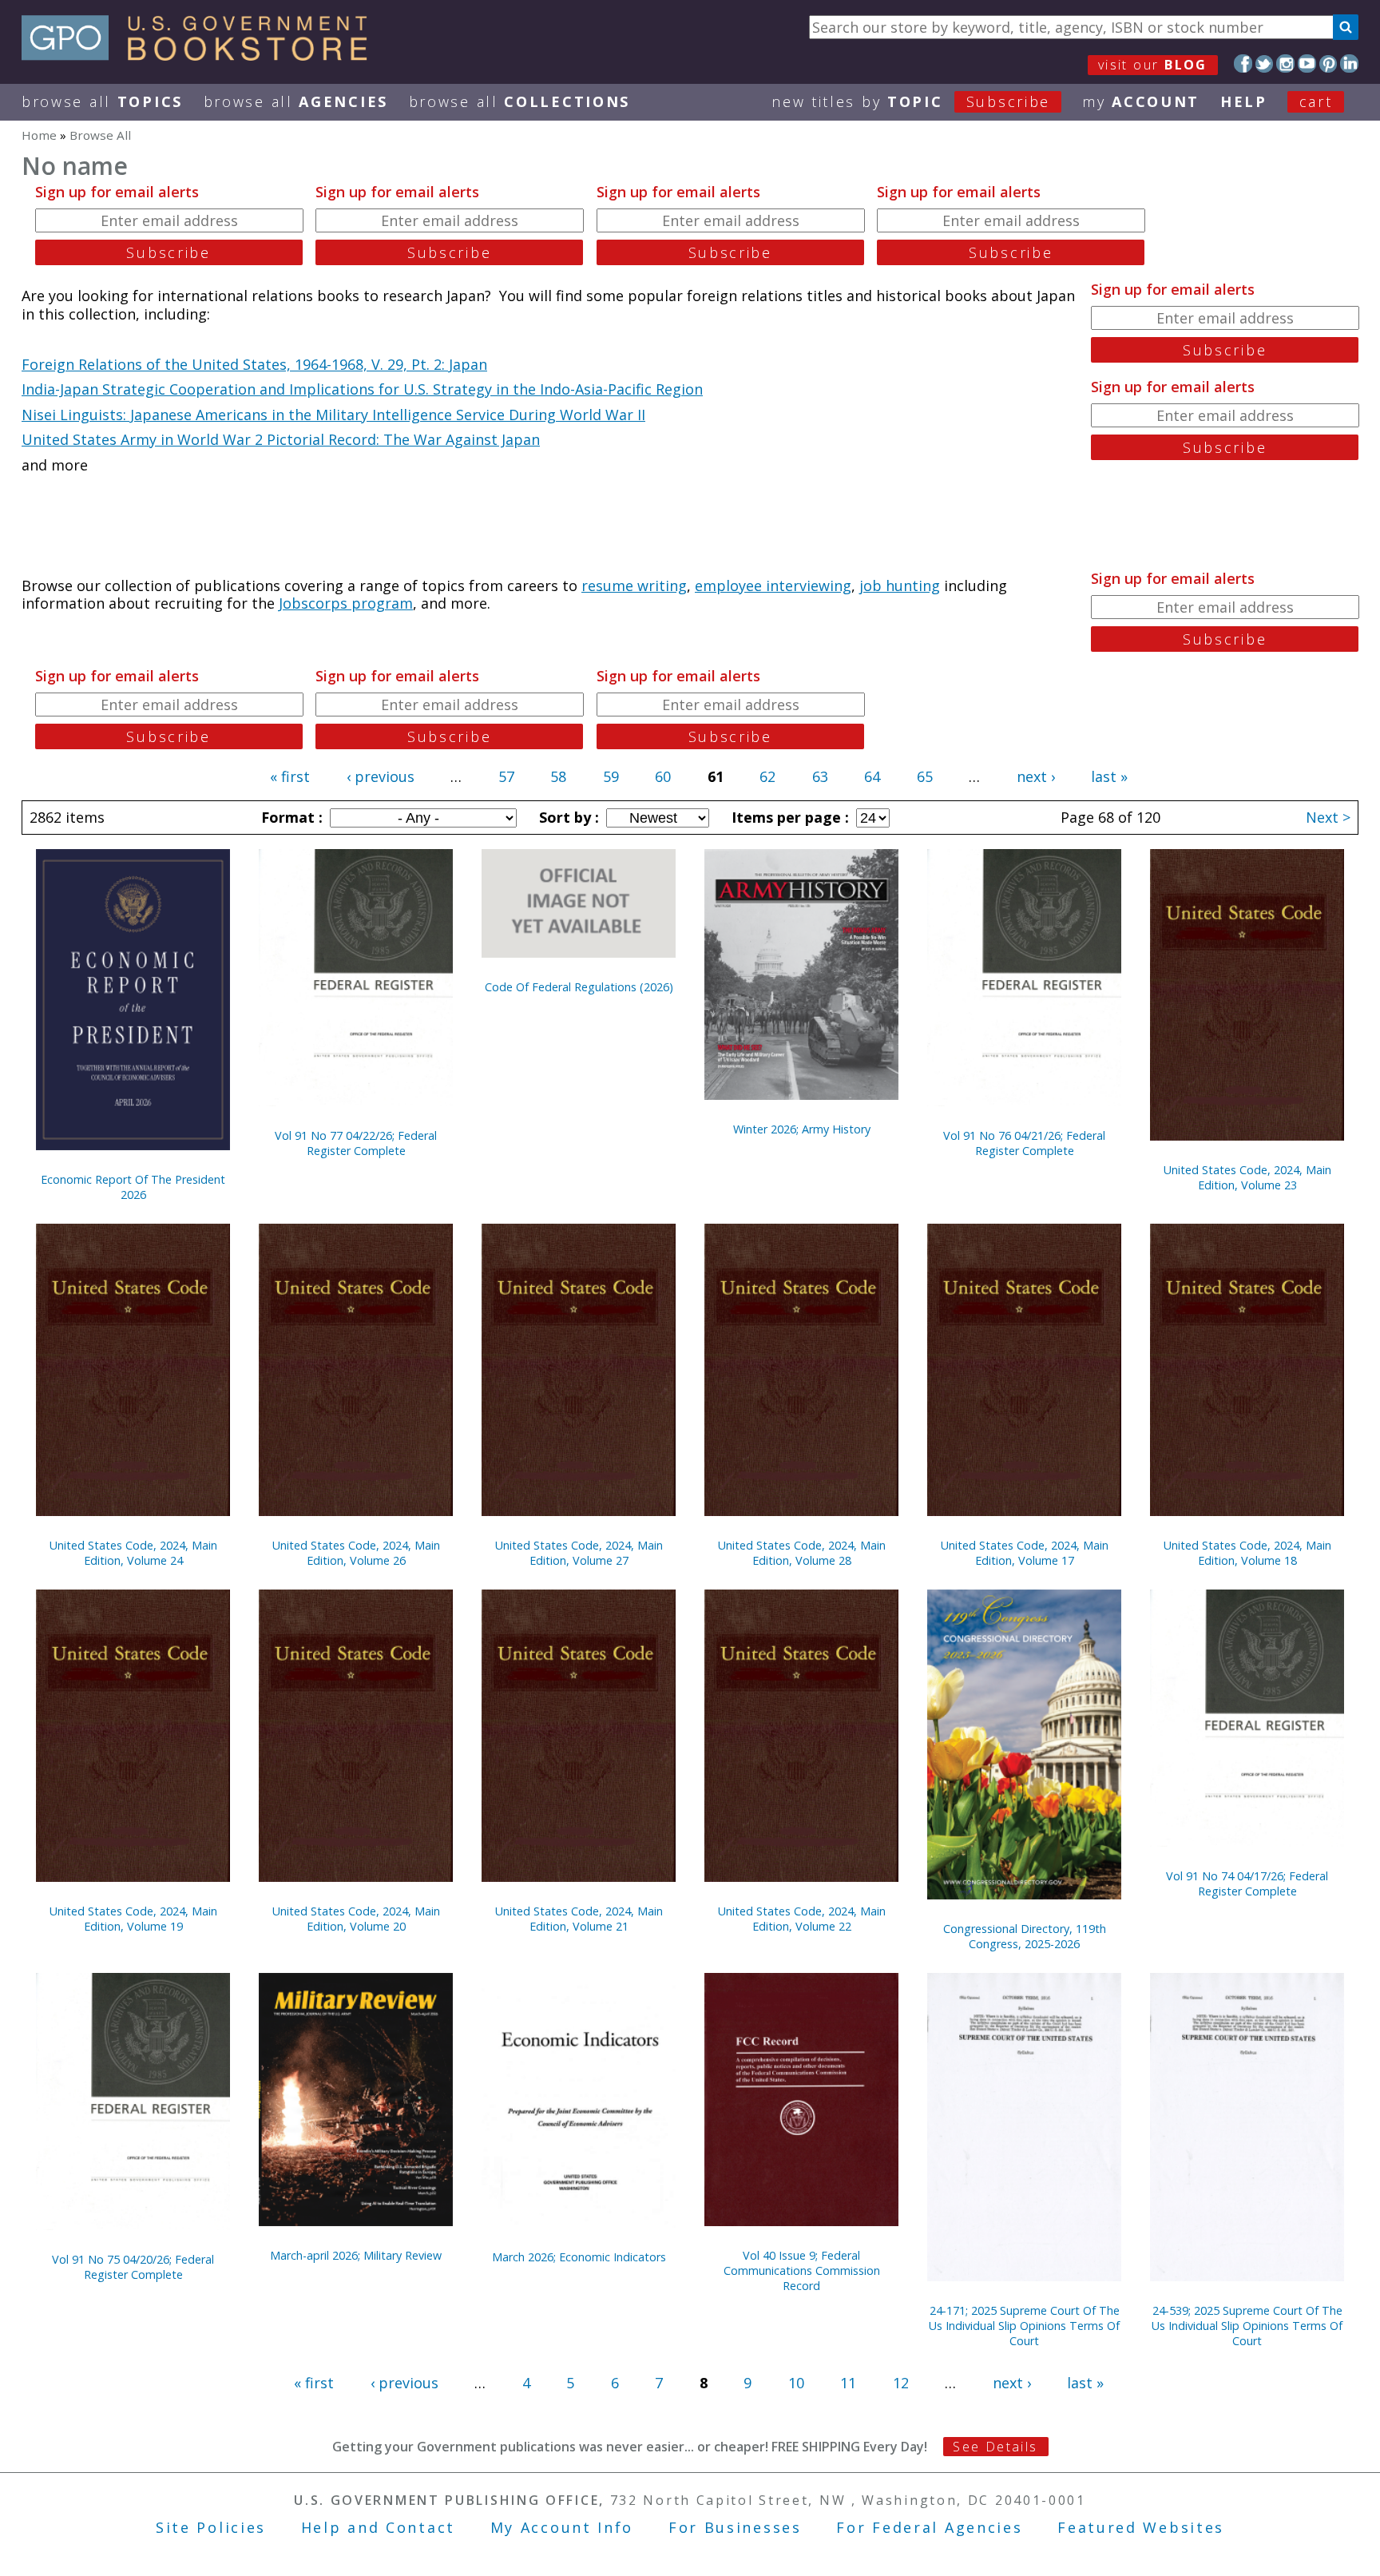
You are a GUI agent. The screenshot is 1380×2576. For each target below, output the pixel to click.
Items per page (788, 817)
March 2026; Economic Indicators (579, 2257)
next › (1036, 776)
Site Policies (211, 2527)
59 (611, 776)
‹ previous (381, 776)
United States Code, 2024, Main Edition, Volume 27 (579, 1553)
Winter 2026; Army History (802, 1129)
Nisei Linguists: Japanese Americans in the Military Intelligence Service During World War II (333, 415)
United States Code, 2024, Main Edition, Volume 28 (802, 1553)
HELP (1244, 101)
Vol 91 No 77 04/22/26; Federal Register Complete (356, 1143)
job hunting (900, 585)
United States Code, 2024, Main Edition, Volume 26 (356, 1553)
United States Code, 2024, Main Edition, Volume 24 (133, 1553)
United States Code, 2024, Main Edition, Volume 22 (802, 1919)
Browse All (102, 101)
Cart (1316, 101)
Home (39, 135)
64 (872, 776)
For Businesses (735, 2527)
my (1141, 101)
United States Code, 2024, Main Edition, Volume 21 (579, 1919)
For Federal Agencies (929, 2527)
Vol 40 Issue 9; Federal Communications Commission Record (802, 2270)
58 (558, 776)
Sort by (567, 817)
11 (848, 2383)
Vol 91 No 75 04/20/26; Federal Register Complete (133, 2267)
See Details (995, 2447)
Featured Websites (1141, 2527)
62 (767, 776)
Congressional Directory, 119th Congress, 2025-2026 (1025, 1936)
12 (901, 2383)
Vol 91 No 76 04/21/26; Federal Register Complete (1024, 1143)
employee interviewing (773, 585)
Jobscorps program (346, 603)
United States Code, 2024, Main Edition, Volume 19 (133, 1919)
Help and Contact (378, 2527)
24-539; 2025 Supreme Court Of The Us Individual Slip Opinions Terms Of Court (1247, 2326)
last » (1109, 776)
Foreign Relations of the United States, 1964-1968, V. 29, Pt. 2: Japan (254, 364)
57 (506, 776)
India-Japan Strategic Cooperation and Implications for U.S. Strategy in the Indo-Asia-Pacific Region (362, 389)
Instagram (1285, 64)
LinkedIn (1349, 64)
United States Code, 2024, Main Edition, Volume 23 (1247, 1177)
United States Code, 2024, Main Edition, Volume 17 (1025, 1553)
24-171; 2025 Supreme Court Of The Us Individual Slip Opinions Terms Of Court (1024, 2326)
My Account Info (562, 2527)
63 (820, 776)
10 (796, 2383)
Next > (1328, 817)
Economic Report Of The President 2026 (133, 1187)
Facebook (1243, 64)
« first (290, 776)
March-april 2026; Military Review (356, 2255)
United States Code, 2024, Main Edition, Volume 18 (1247, 1553)
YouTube (1307, 64)
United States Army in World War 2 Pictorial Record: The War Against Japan (281, 439)
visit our (1153, 65)
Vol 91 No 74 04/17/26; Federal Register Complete (1247, 1883)
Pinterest (1328, 64)
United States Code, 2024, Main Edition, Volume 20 (356, 1919)
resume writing (634, 585)
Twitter (1265, 64)
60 (663, 776)
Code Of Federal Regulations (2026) (579, 987)
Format (290, 817)
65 (925, 776)
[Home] (202, 55)
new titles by (911, 101)
